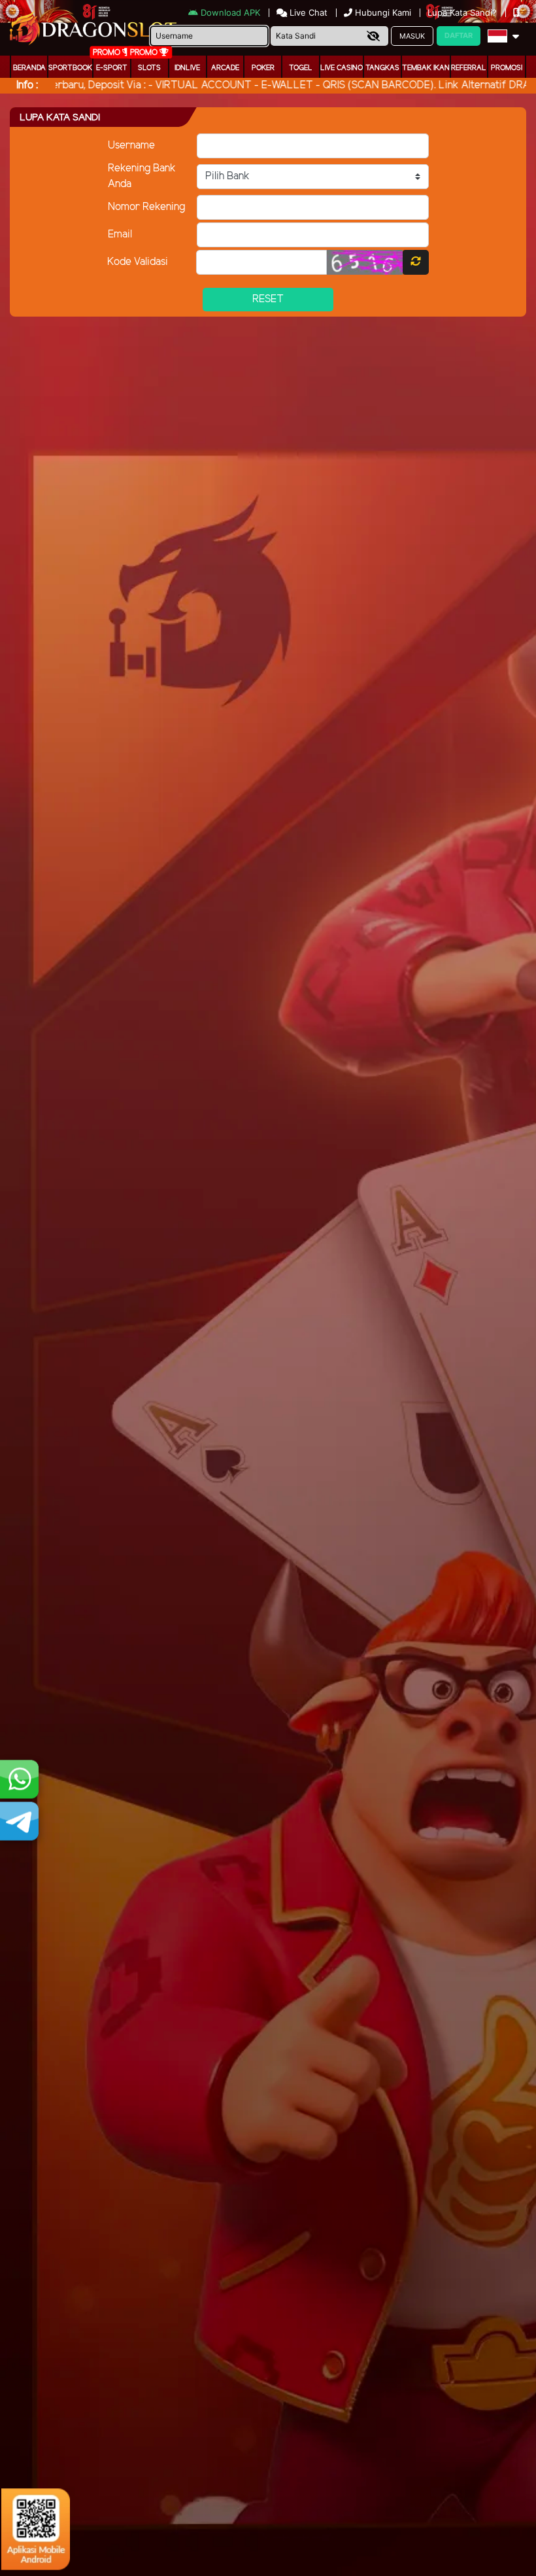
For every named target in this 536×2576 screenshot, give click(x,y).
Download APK (230, 12)
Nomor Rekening (146, 207)
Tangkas (382, 68)
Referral (469, 68)
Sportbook (70, 68)
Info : (27, 85)
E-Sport (112, 68)
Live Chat (307, 12)
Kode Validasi (138, 262)
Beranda (29, 68)
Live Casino (342, 68)
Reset (268, 299)
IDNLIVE (187, 68)
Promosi (507, 68)
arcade (225, 68)
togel (301, 68)
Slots (149, 68)
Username (131, 146)
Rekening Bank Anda (142, 176)
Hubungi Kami (383, 12)
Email (120, 235)
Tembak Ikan (426, 68)
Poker (263, 68)
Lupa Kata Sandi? (463, 12)
